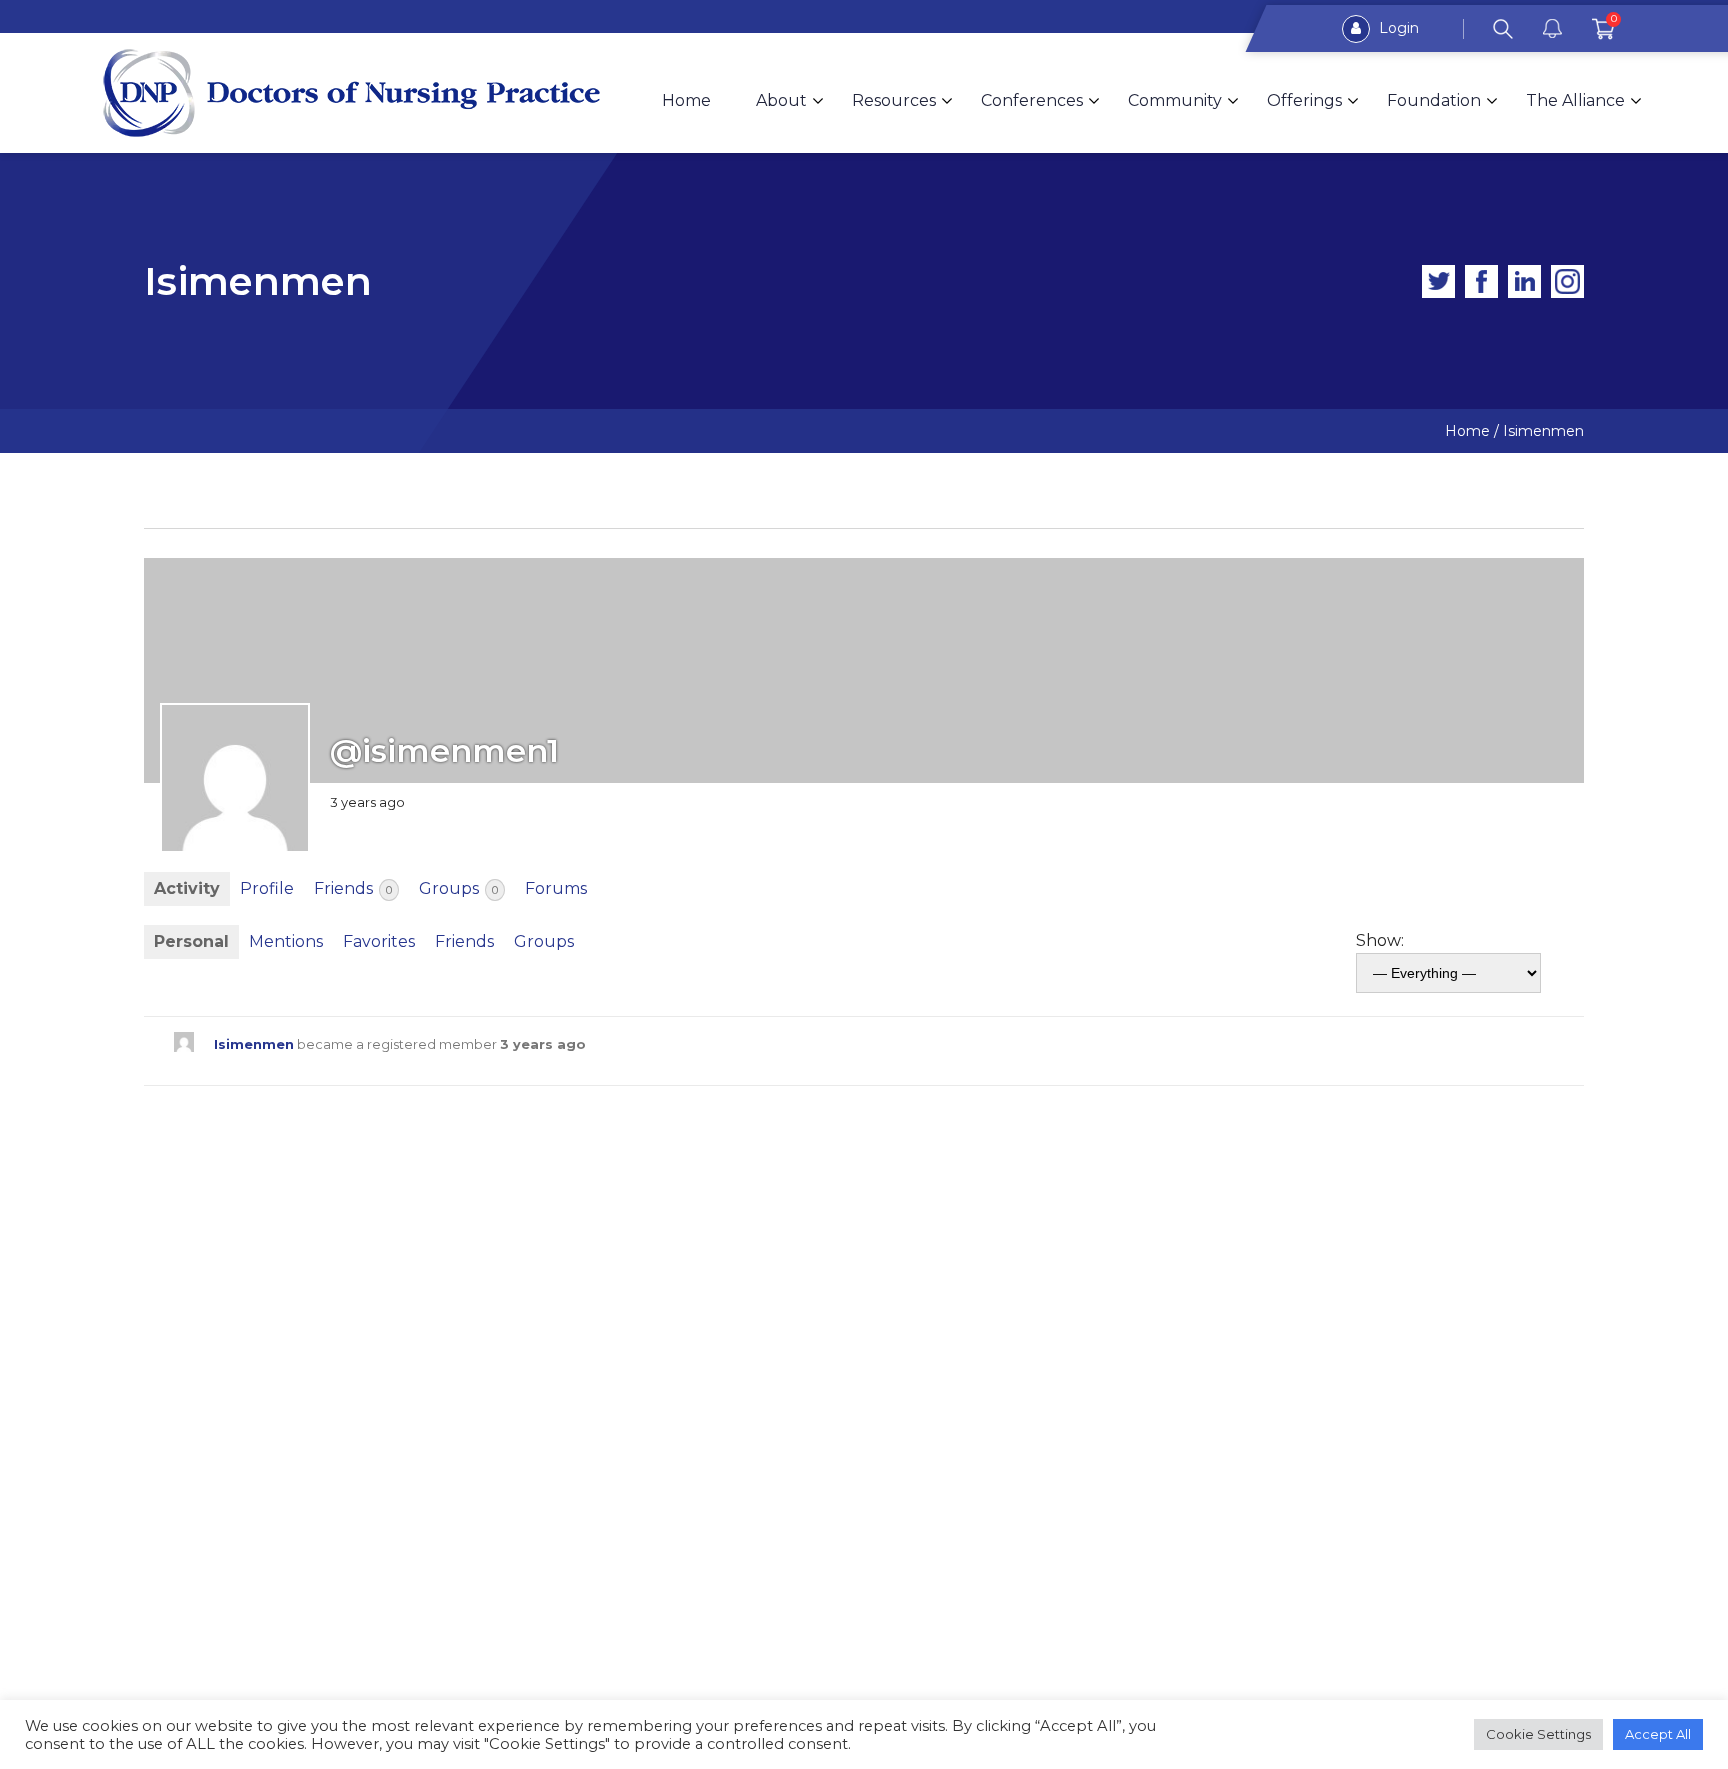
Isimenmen (254, 1044)
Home (686, 100)
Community (1175, 100)
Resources (894, 100)
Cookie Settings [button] (1538, 1734)
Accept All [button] (1658, 1734)
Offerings (1304, 100)
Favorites (379, 941)
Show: (1380, 940)
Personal (191, 941)
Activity (187, 888)
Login (1397, 28)
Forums (556, 888)
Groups (458, 888)
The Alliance (1575, 100)
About (781, 100)
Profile (267, 888)
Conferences (1032, 100)
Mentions (286, 941)
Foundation (1434, 100)
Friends (353, 888)
